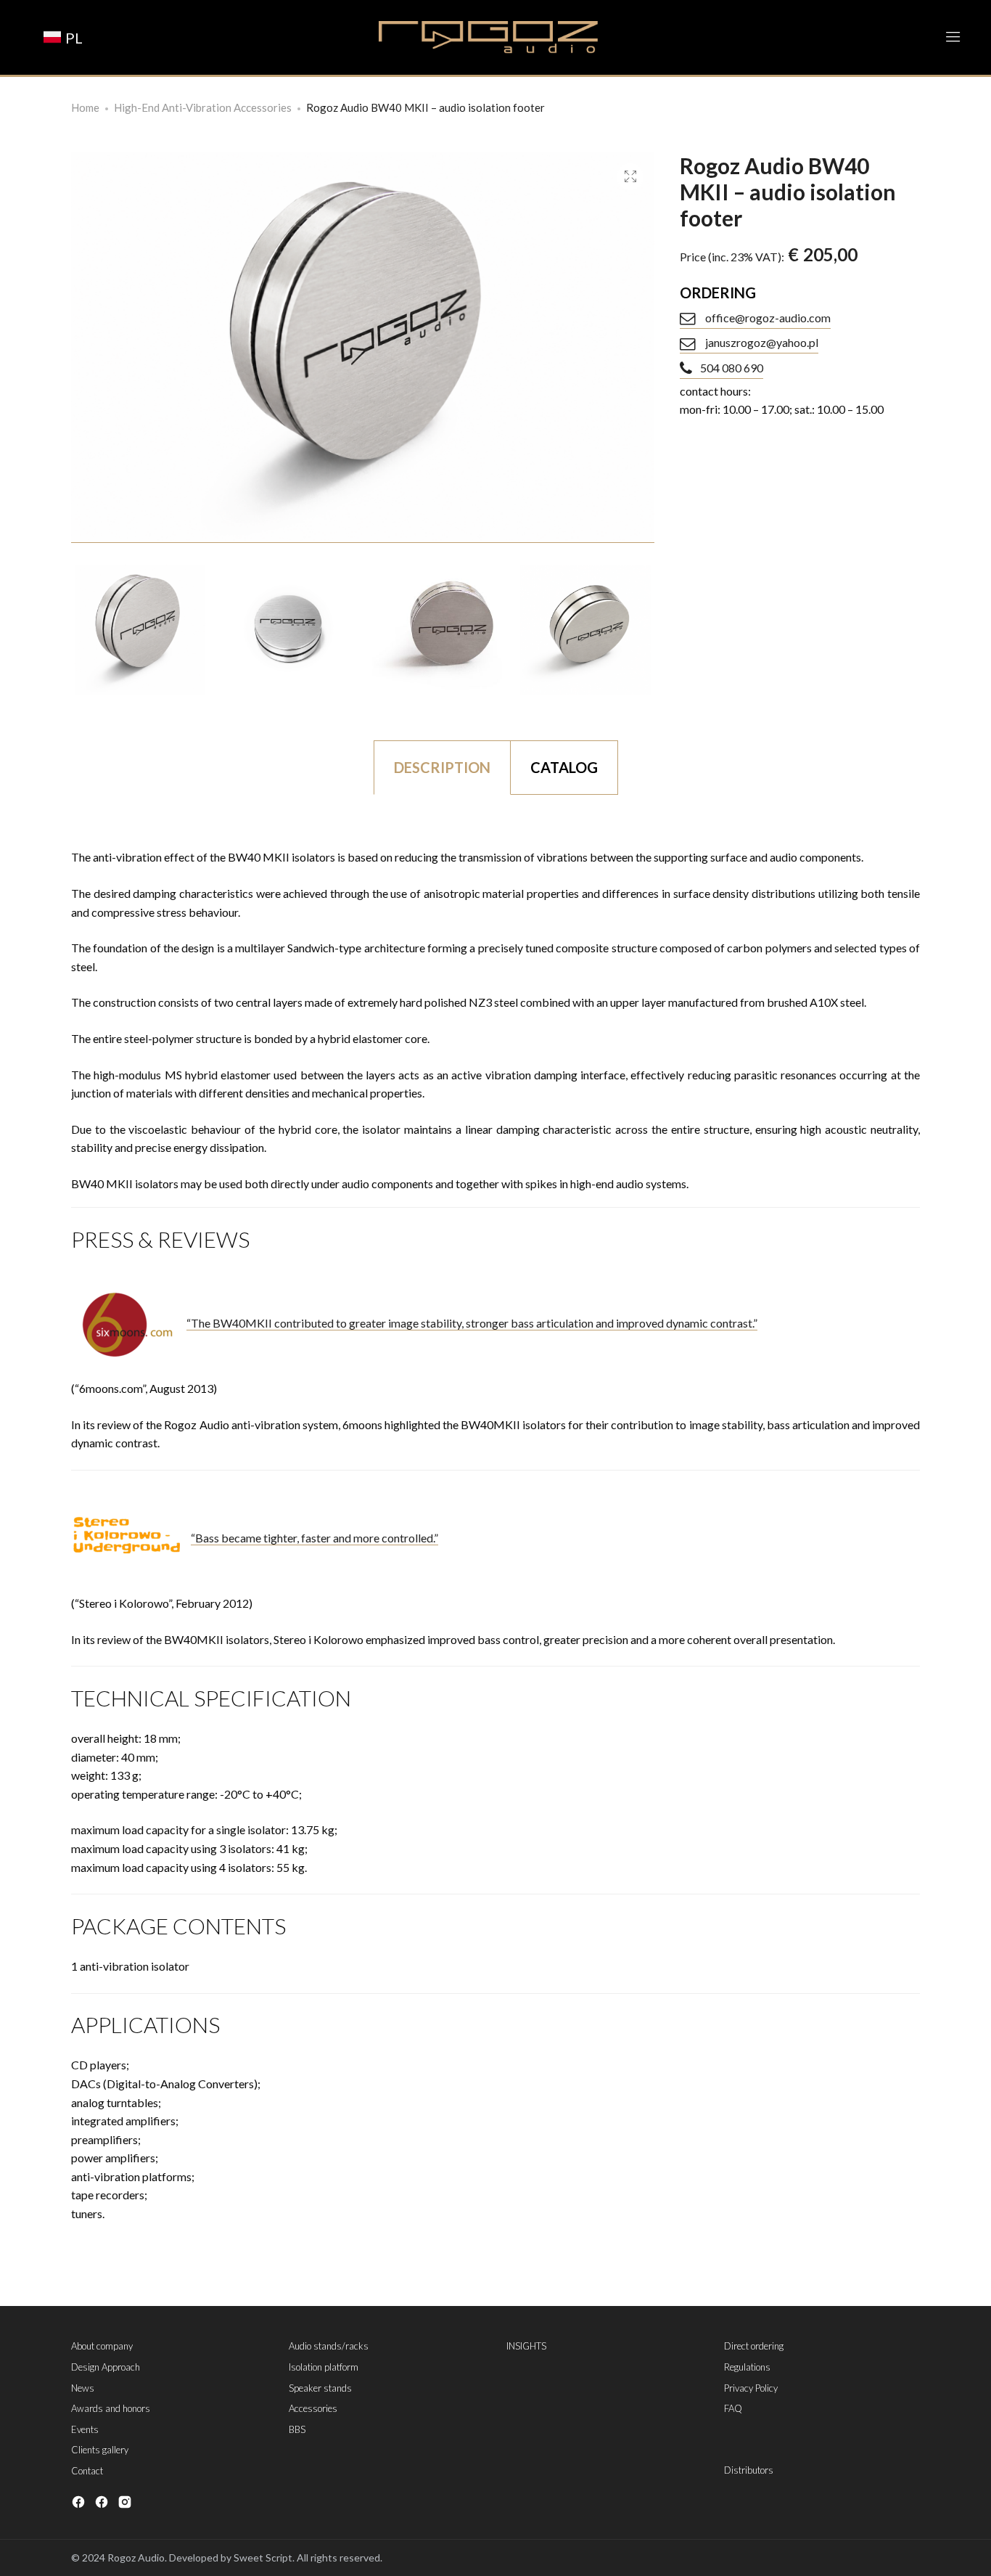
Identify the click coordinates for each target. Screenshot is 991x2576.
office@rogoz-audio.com (767, 318)
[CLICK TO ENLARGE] (630, 177)
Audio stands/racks (329, 2346)
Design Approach (106, 2367)
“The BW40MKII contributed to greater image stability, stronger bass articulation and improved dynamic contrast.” (472, 1323)
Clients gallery (100, 2450)
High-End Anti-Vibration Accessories (203, 107)
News (83, 2388)
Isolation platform (324, 2367)
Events (85, 2429)
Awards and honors (111, 2408)
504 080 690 (732, 368)
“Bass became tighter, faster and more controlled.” (314, 1538)
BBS (297, 2429)
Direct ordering (754, 2346)
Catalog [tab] (564, 767)
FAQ (733, 2408)
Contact (87, 2471)
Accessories (313, 2408)
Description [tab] (442, 767)
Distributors (749, 2470)
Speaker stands (320, 2388)
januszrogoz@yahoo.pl (761, 342)
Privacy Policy (751, 2388)
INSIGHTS (526, 2346)
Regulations (747, 2367)
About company (102, 2346)
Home (85, 107)
